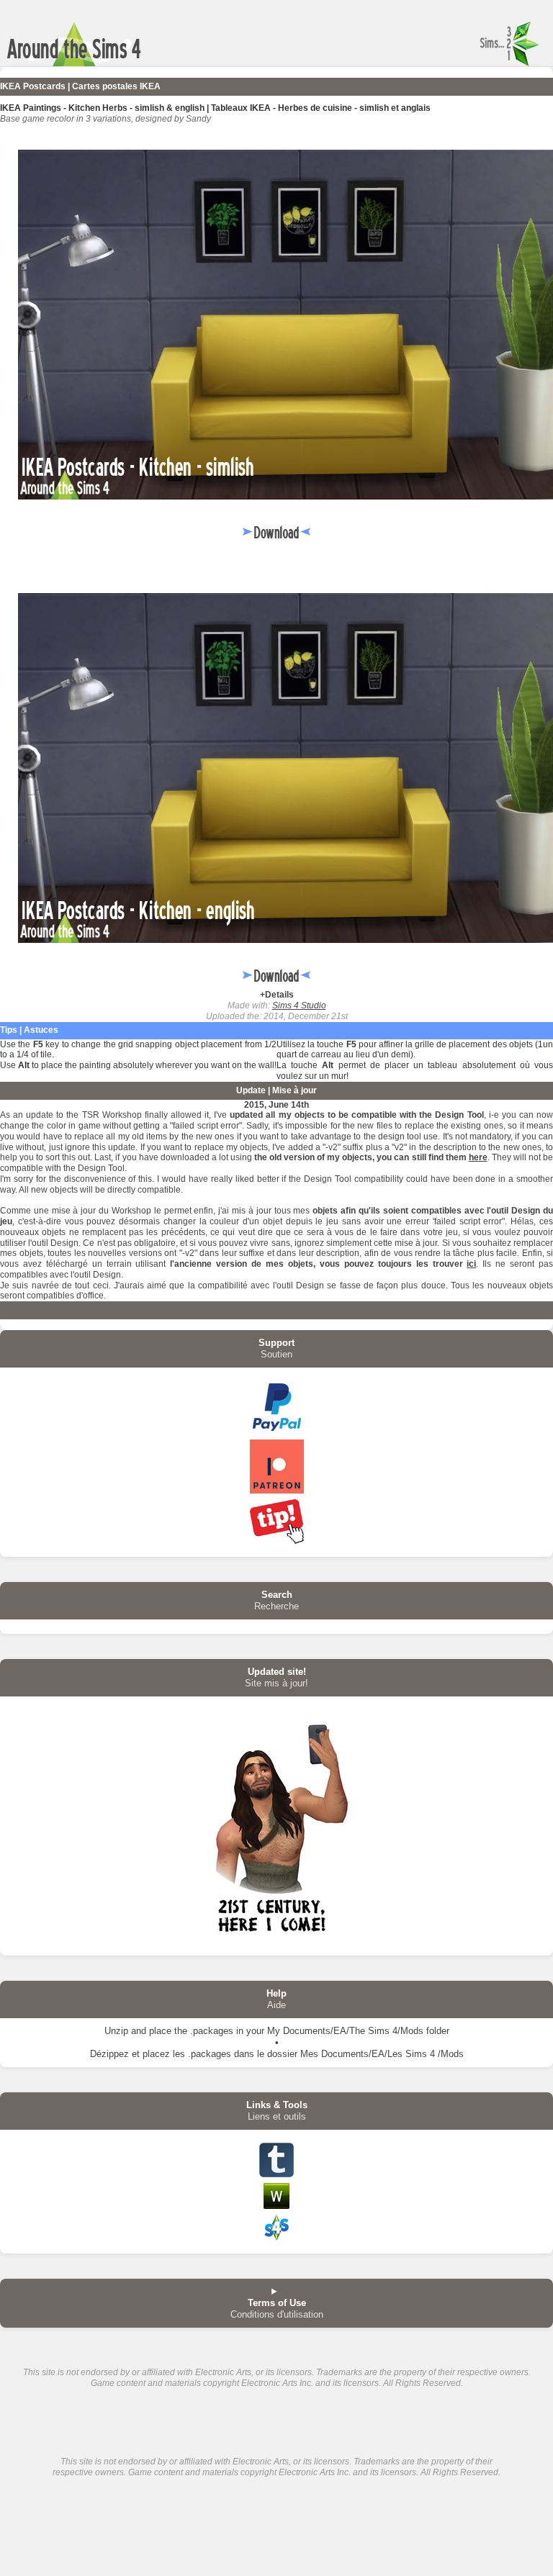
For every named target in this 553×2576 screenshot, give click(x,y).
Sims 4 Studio (299, 1005)
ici (471, 1264)
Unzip (116, 2031)
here (478, 1157)
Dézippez (109, 2054)
